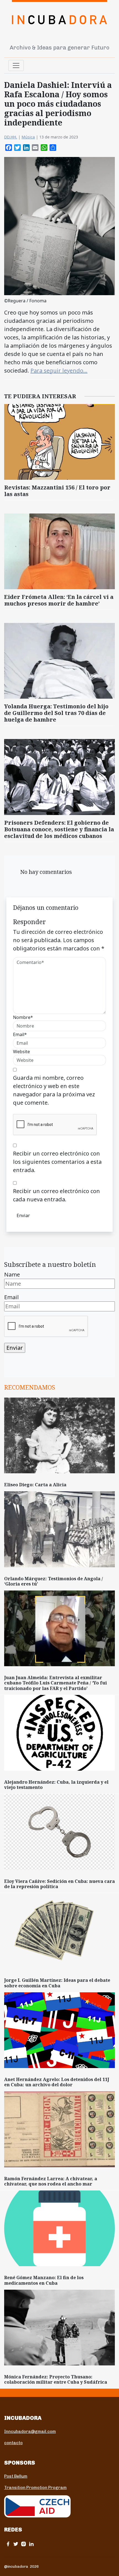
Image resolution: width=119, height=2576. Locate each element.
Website (21, 1052)
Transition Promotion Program (35, 2488)
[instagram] (24, 2544)
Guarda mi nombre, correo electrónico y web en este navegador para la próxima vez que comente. (54, 1090)
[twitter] (16, 2544)
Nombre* (23, 1017)
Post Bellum (16, 2476)
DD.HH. (11, 137)
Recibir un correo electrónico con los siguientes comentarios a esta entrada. (57, 1162)
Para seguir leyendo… (59, 370)
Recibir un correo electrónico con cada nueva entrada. (56, 1195)
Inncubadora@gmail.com (30, 2431)
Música (28, 137)
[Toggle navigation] (16, 65)
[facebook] (8, 2544)
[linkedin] (31, 2544)
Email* (20, 1034)
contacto (13, 2443)
